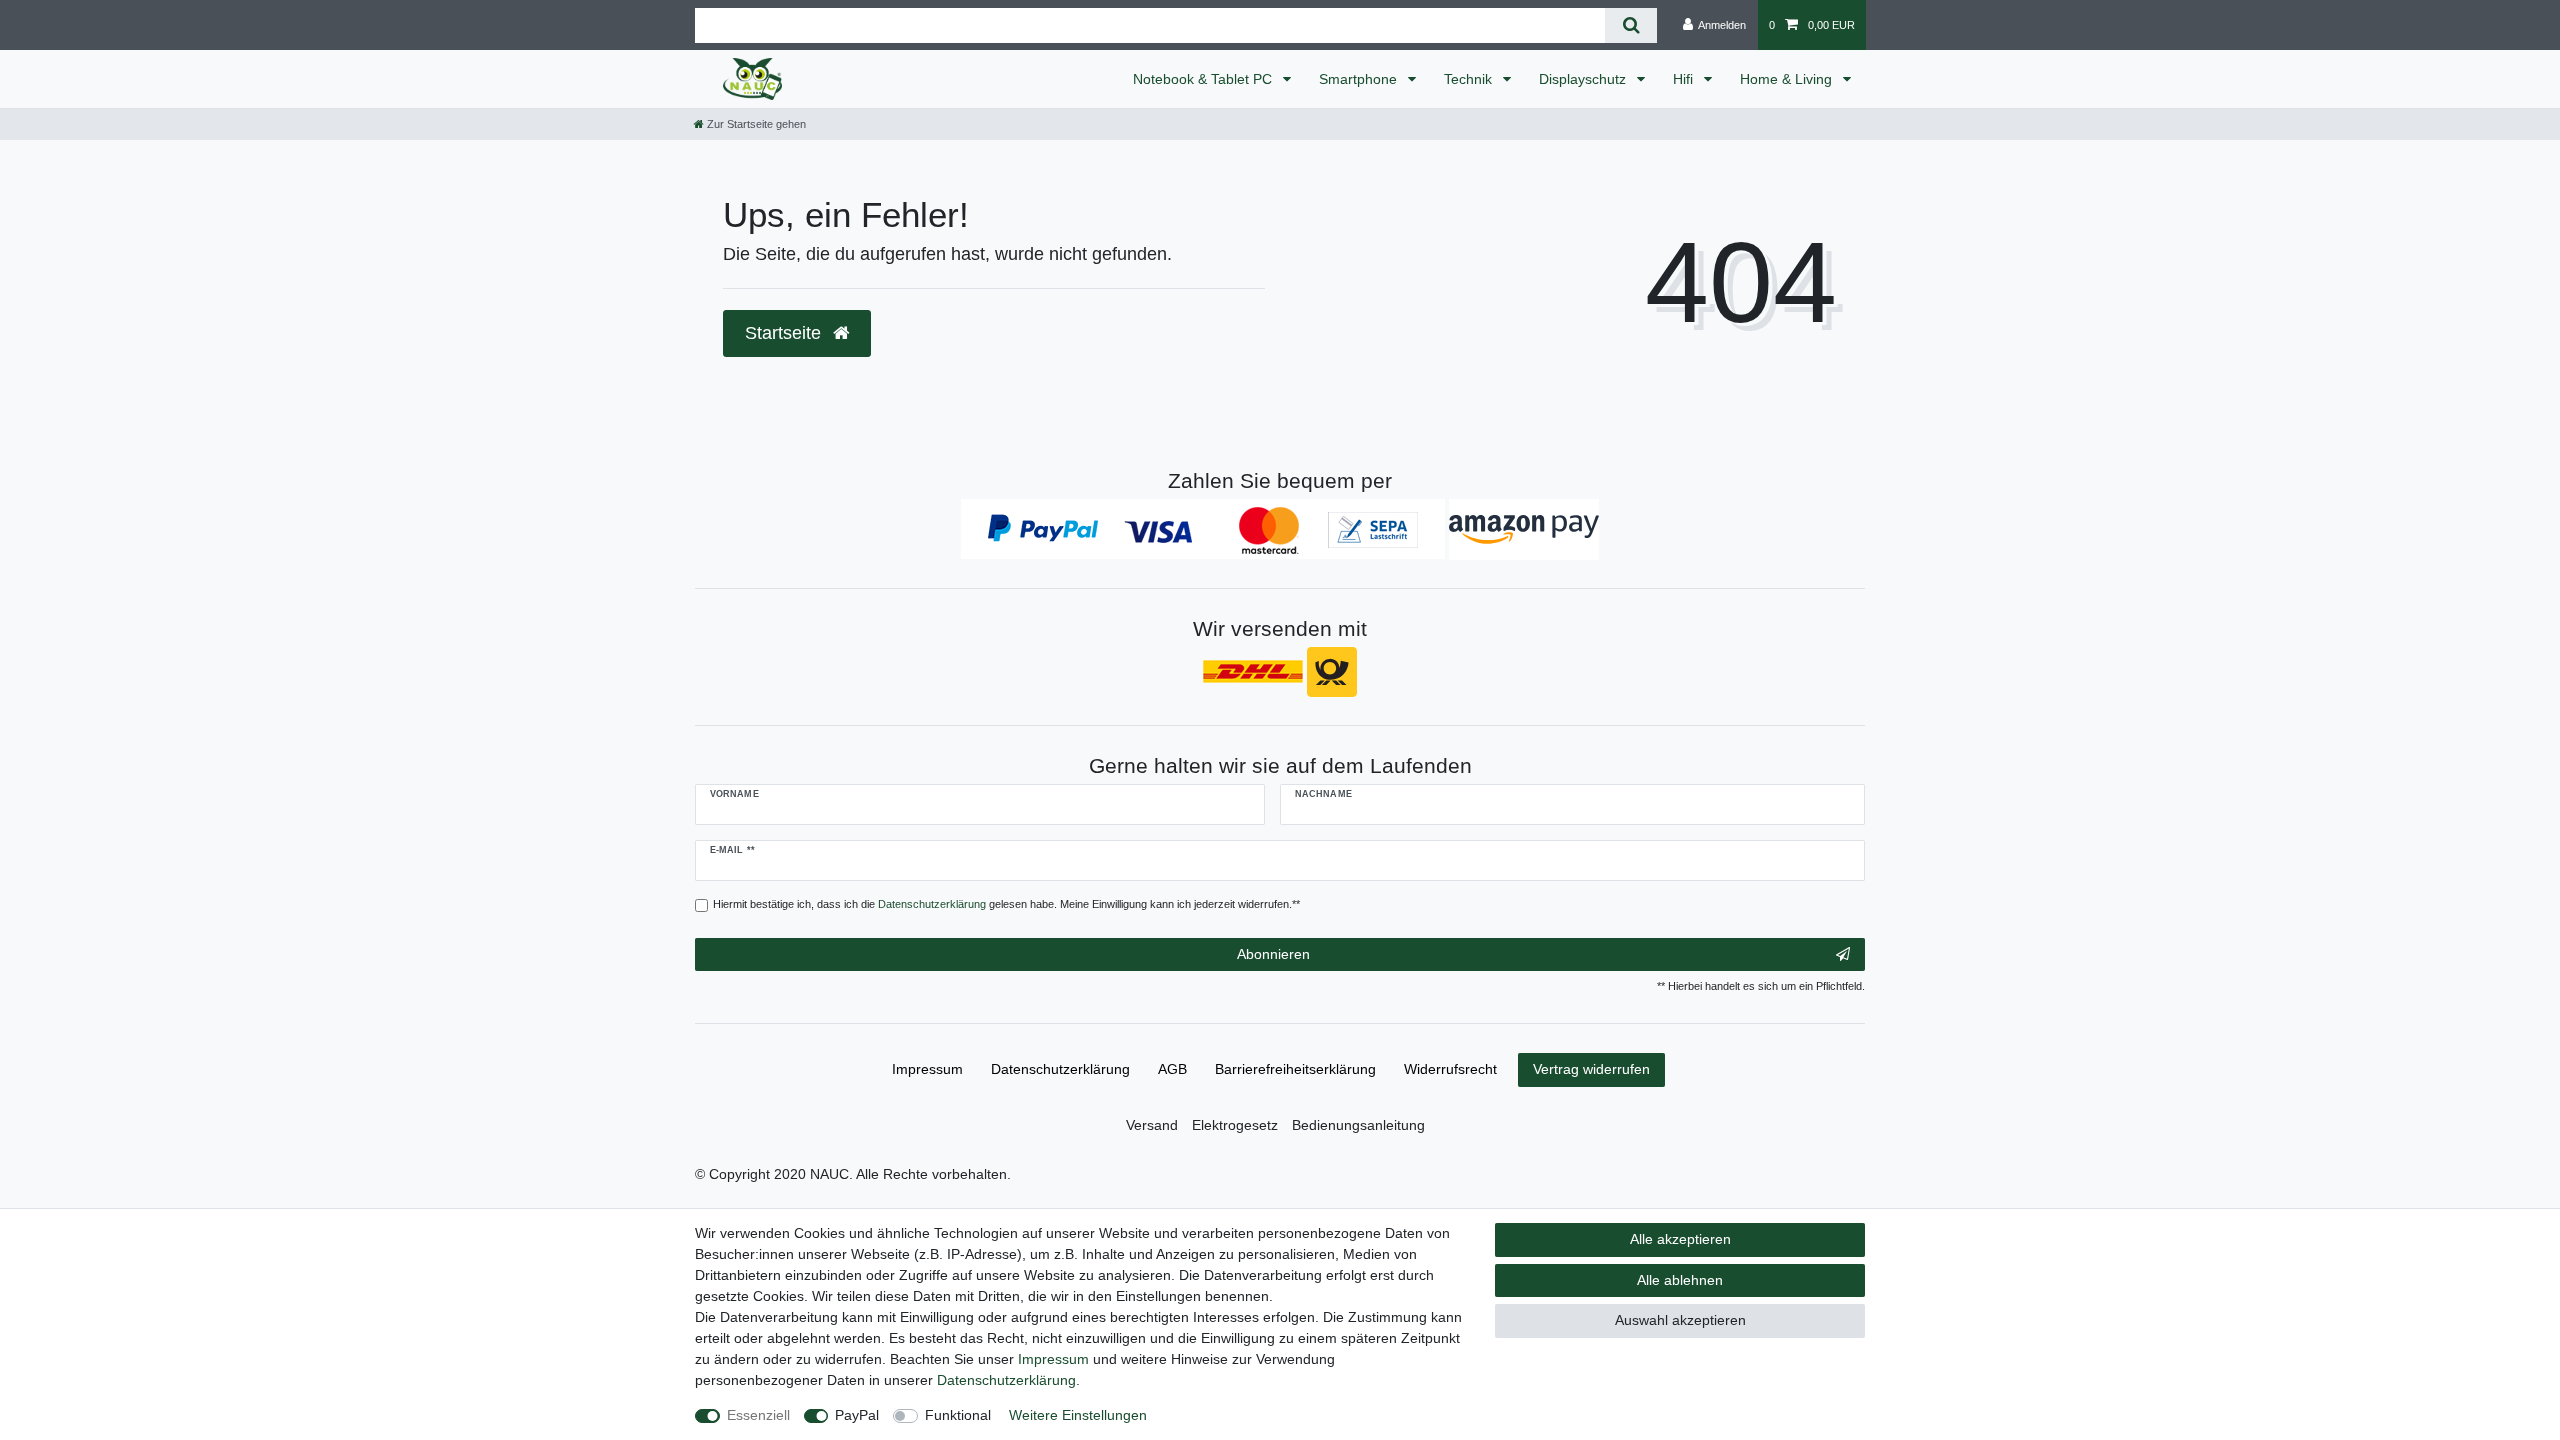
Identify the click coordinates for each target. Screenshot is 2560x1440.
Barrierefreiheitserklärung (1295, 1069)
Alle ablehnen (1680, 1280)
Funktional (958, 1415)
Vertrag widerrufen (1591, 1069)
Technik (1470, 79)
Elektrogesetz (1235, 1125)
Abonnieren (1273, 954)
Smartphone (1360, 79)
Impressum (927, 1069)
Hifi (1685, 79)
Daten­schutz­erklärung (1060, 1069)
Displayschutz (1584, 79)
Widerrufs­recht (1450, 1069)
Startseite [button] (785, 333)
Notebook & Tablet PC (1204, 79)
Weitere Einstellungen (1078, 1415)
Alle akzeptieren (1680, 1239)
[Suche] (1630, 25)
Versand (1152, 1125)
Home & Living (1788, 79)
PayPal (857, 1415)
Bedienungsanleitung (1358, 1125)
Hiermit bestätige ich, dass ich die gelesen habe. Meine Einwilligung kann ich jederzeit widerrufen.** (1006, 904)
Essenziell (758, 1415)
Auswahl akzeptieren (1680, 1320)
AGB (1172, 1069)
